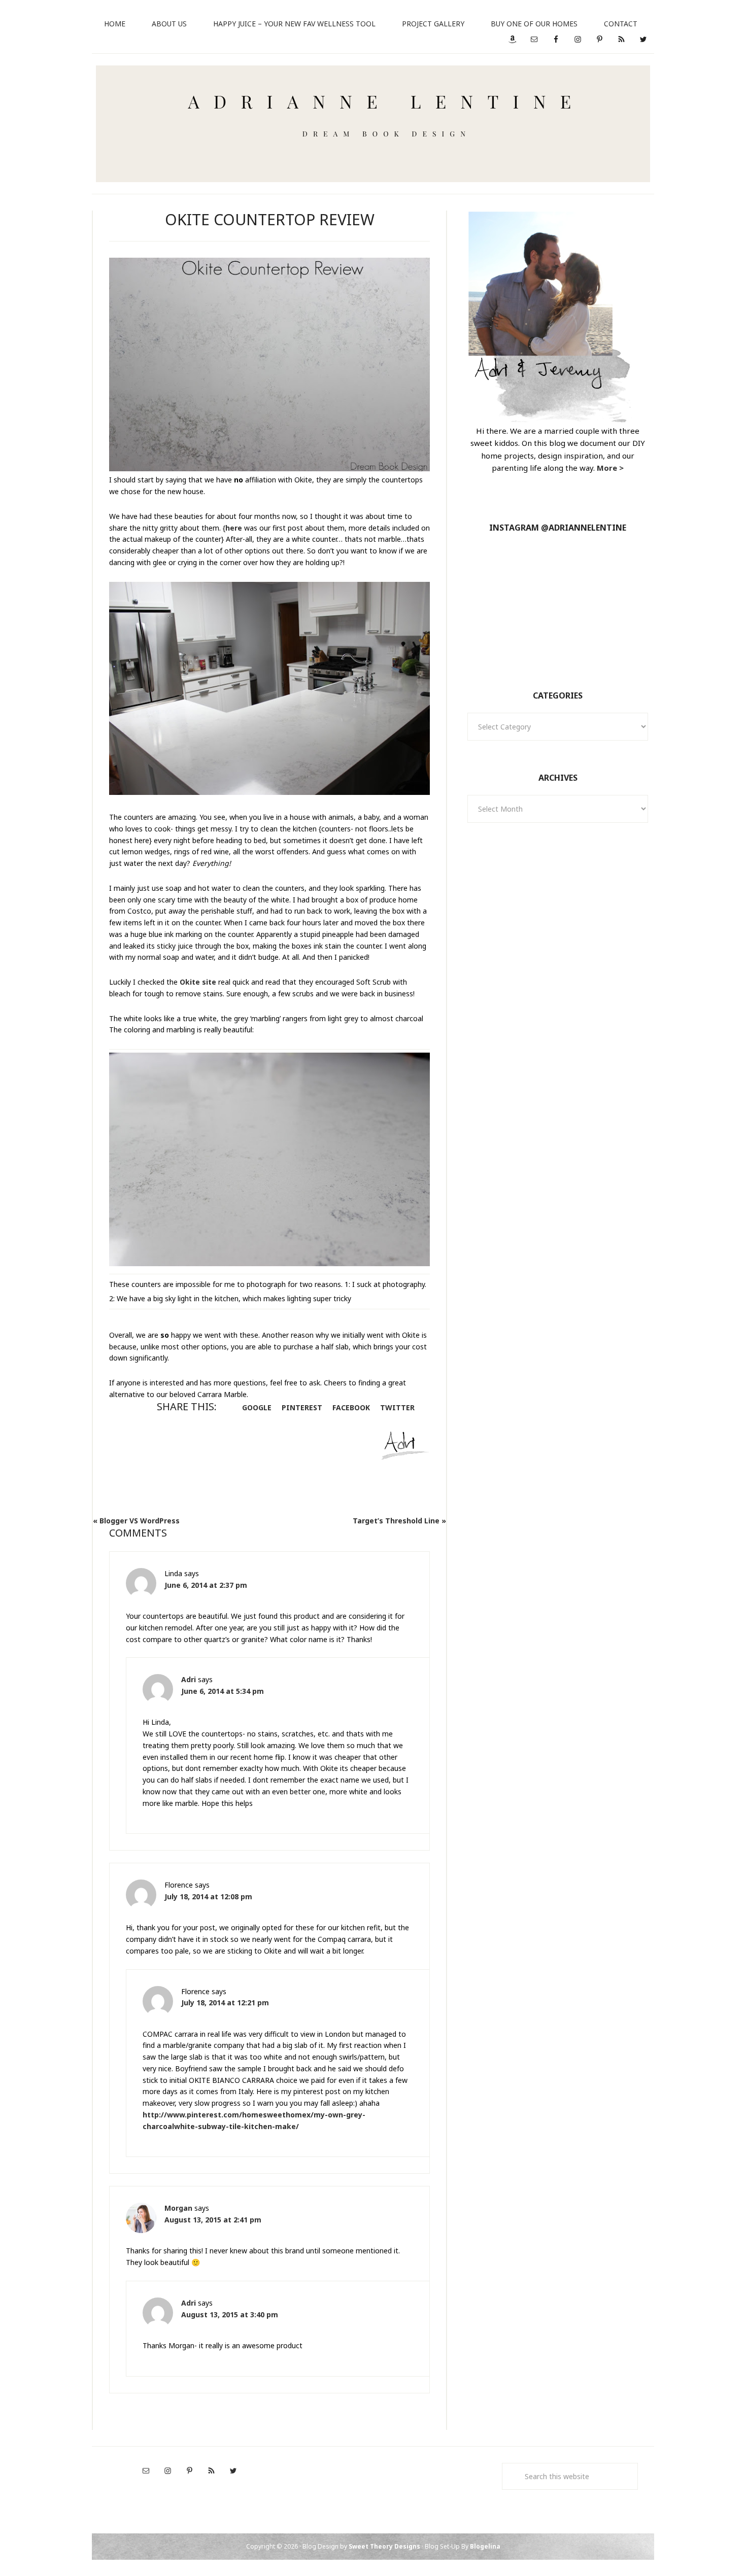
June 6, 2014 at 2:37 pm (206, 1585)
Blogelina (485, 2546)
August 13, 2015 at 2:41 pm (213, 2220)
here (234, 528)
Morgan (178, 2208)
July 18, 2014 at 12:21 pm (225, 2003)
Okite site (198, 982)
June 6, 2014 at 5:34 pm (223, 1691)
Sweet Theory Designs (384, 2546)
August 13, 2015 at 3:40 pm (230, 2314)
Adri (189, 1679)
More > (610, 468)
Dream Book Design (373, 124)
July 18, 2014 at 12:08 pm (208, 1896)
